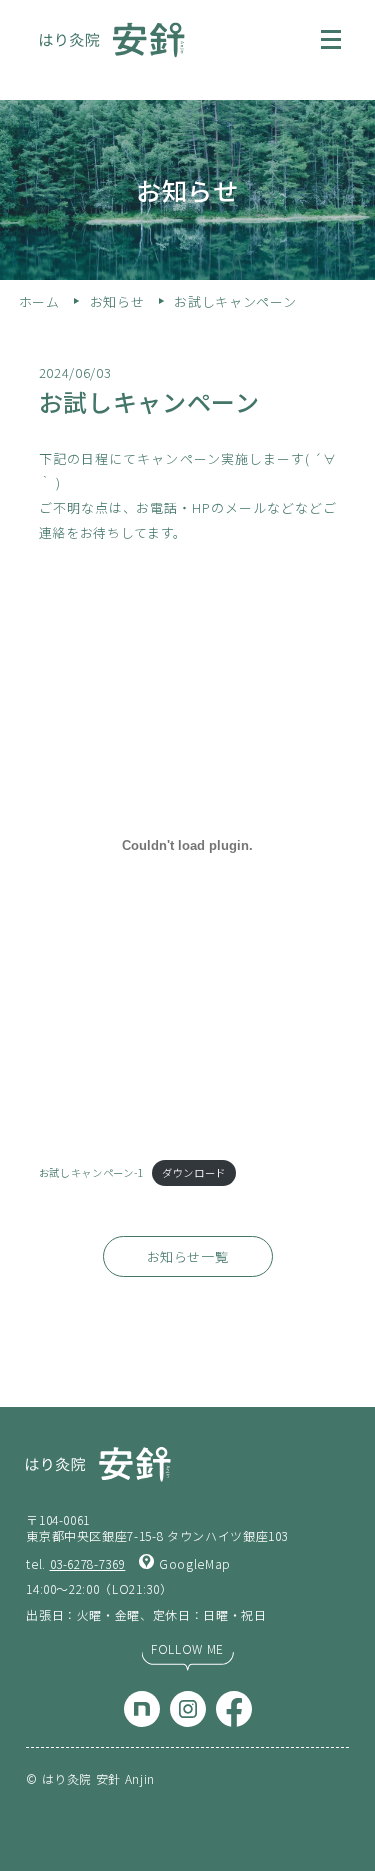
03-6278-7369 (88, 1563)
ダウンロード (194, 1172)
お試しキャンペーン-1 (91, 1172)
